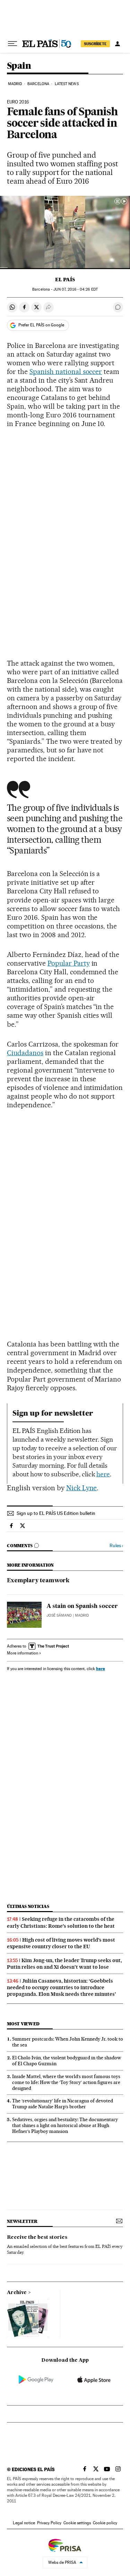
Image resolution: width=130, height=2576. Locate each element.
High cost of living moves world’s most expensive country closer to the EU (61, 1943)
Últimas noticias (28, 1906)
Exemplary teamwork (38, 1581)
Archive (17, 2293)
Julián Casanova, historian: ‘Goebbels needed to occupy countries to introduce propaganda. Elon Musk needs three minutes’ (62, 1987)
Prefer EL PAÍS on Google (41, 325)
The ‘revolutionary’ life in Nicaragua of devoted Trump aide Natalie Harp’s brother (63, 2104)
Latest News (67, 84)
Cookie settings (77, 2523)
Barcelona (38, 84)
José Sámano (59, 1615)
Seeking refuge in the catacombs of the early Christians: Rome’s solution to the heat (61, 1922)
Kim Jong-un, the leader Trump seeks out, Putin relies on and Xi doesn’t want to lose (64, 1964)
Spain (19, 66)
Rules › (116, 1546)
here (103, 1474)
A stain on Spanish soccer (82, 1607)
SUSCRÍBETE (95, 44)
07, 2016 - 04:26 (75, 289)
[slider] (65, 264)
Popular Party (69, 963)
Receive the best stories (37, 2237)
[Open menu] (12, 44)
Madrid (15, 84)
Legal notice (24, 2523)
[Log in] (118, 44)
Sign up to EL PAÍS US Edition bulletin (56, 1513)
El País (65, 280)
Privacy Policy (49, 2523)
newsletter (22, 2221)
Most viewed (23, 2024)
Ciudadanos (25, 1053)
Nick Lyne (82, 1488)
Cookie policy (105, 2523)
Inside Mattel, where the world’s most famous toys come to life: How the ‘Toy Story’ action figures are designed (66, 2082)
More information (23, 1653)
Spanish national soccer (66, 372)
